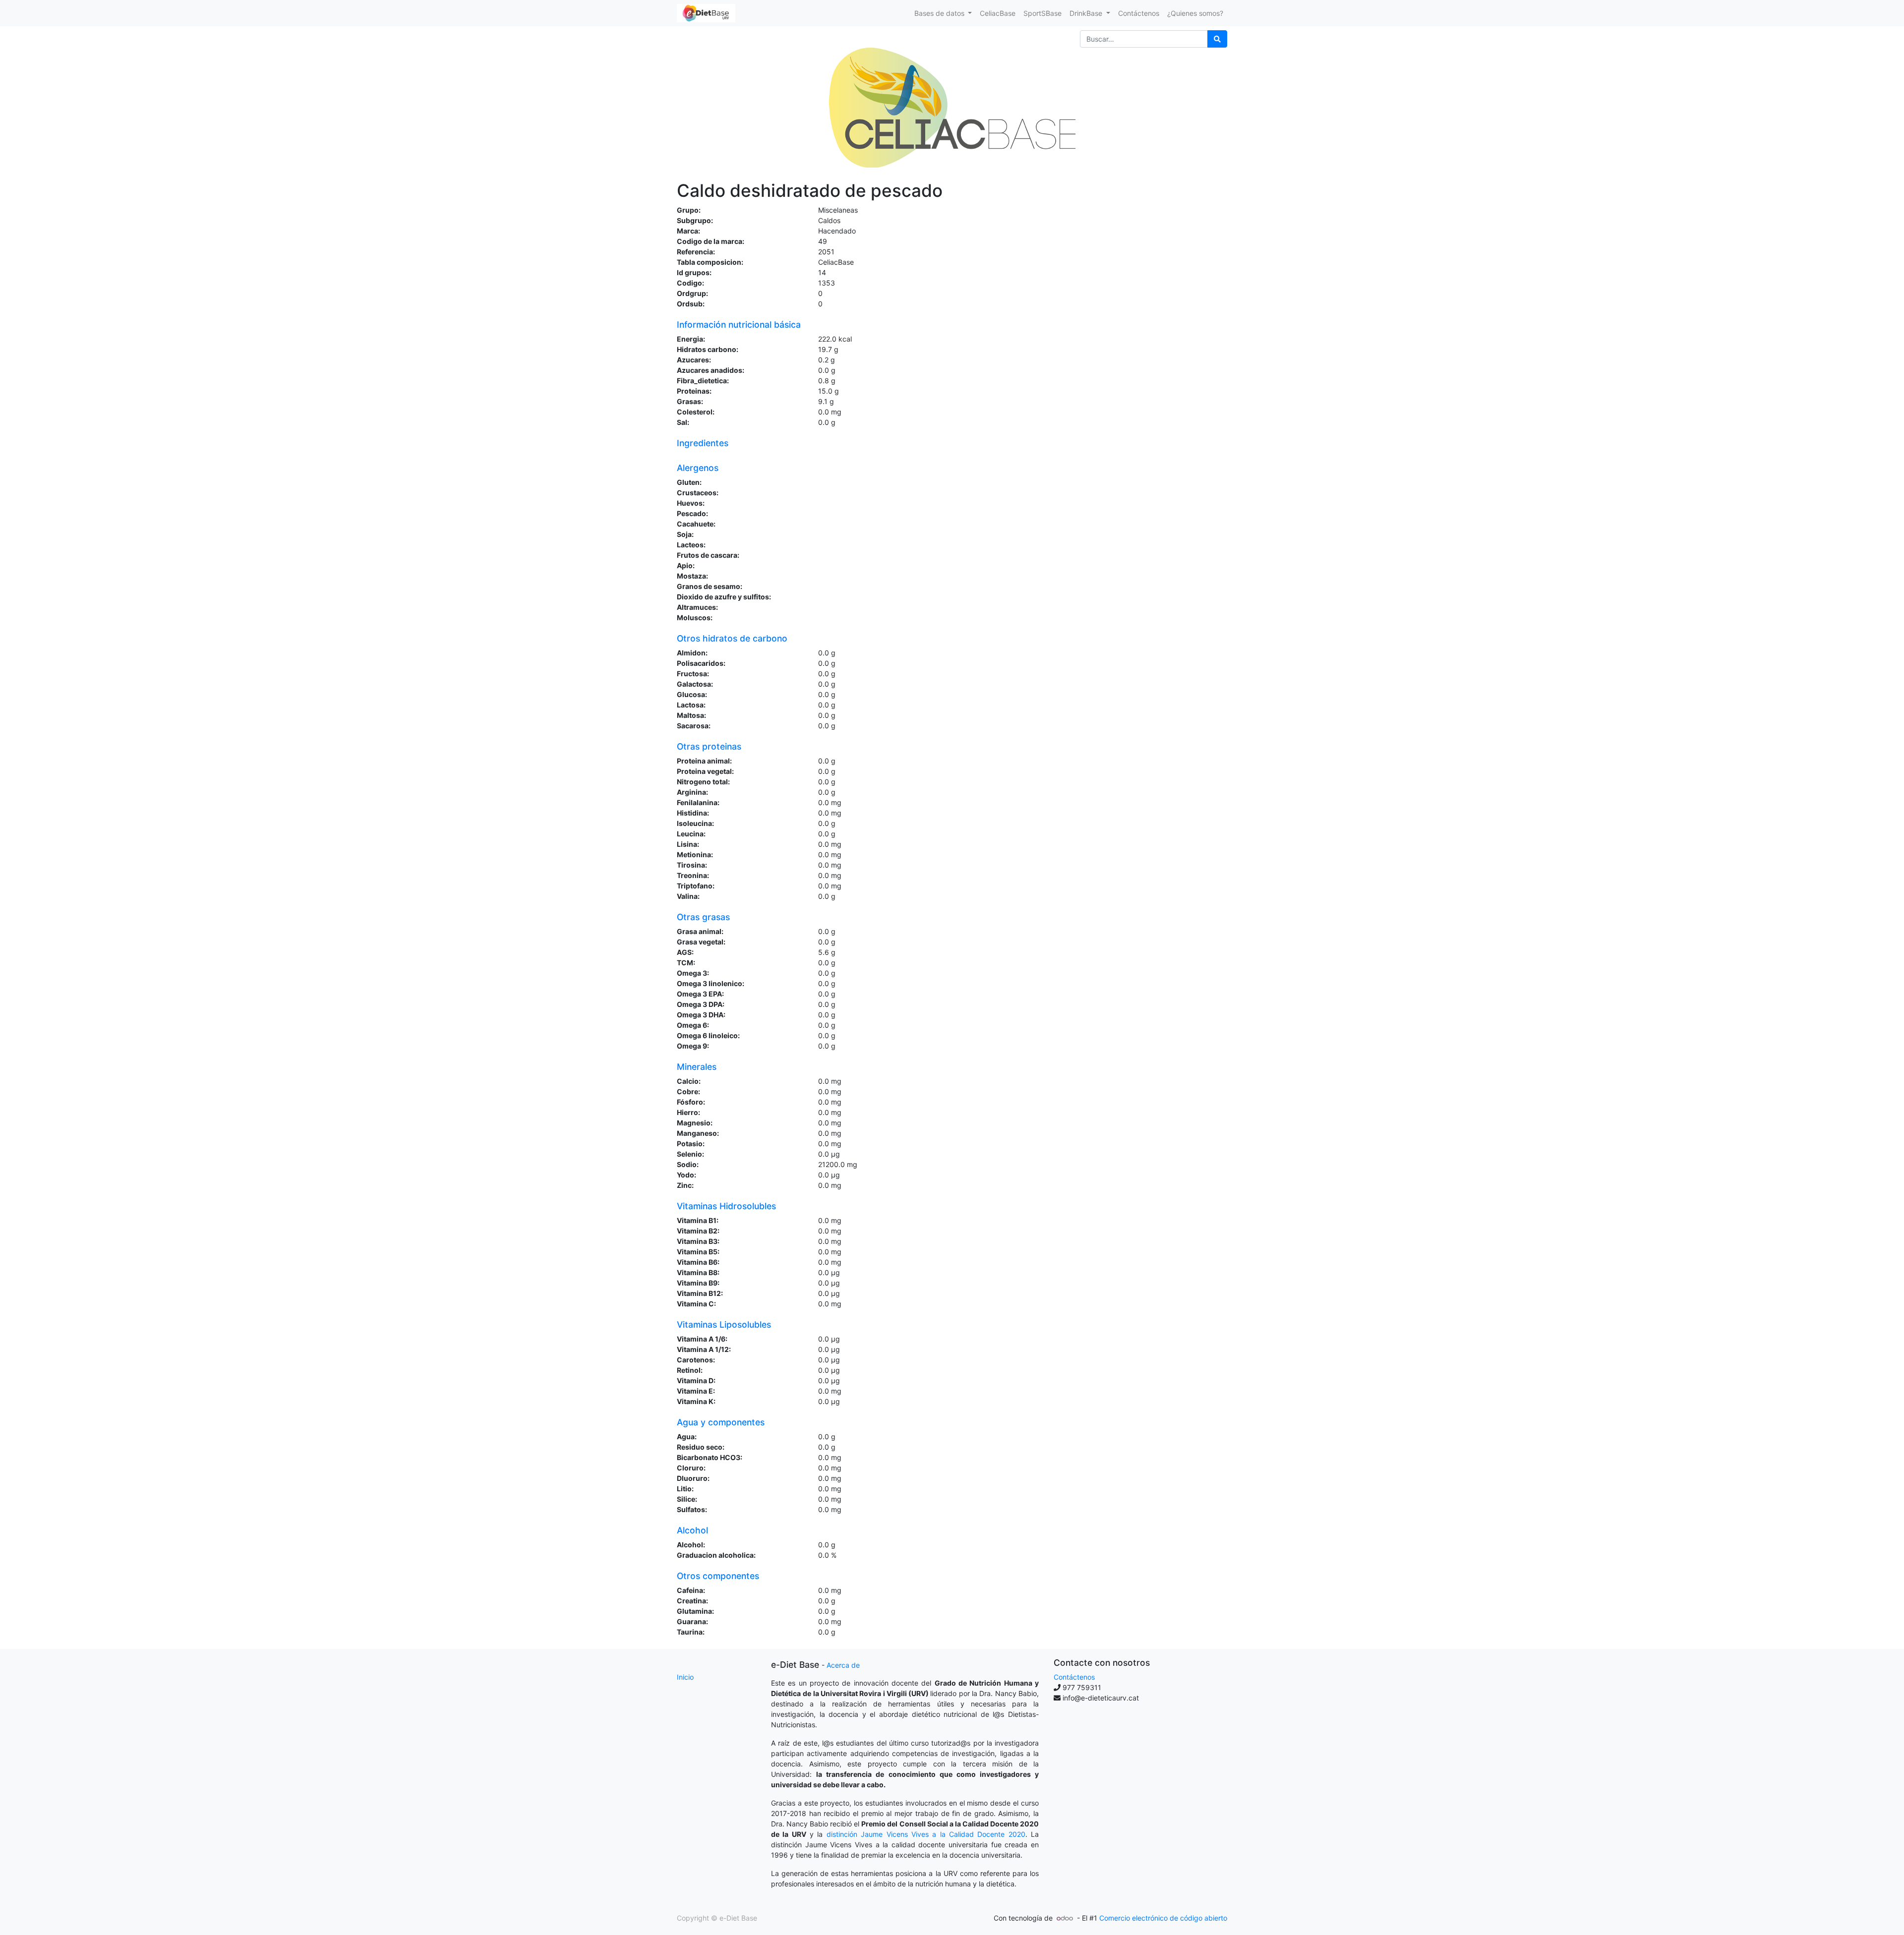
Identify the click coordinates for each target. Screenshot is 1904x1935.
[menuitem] (998, 13)
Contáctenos (1074, 1677)
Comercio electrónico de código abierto (1163, 1918)
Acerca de (843, 1665)
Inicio (685, 1677)
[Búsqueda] (1217, 39)
